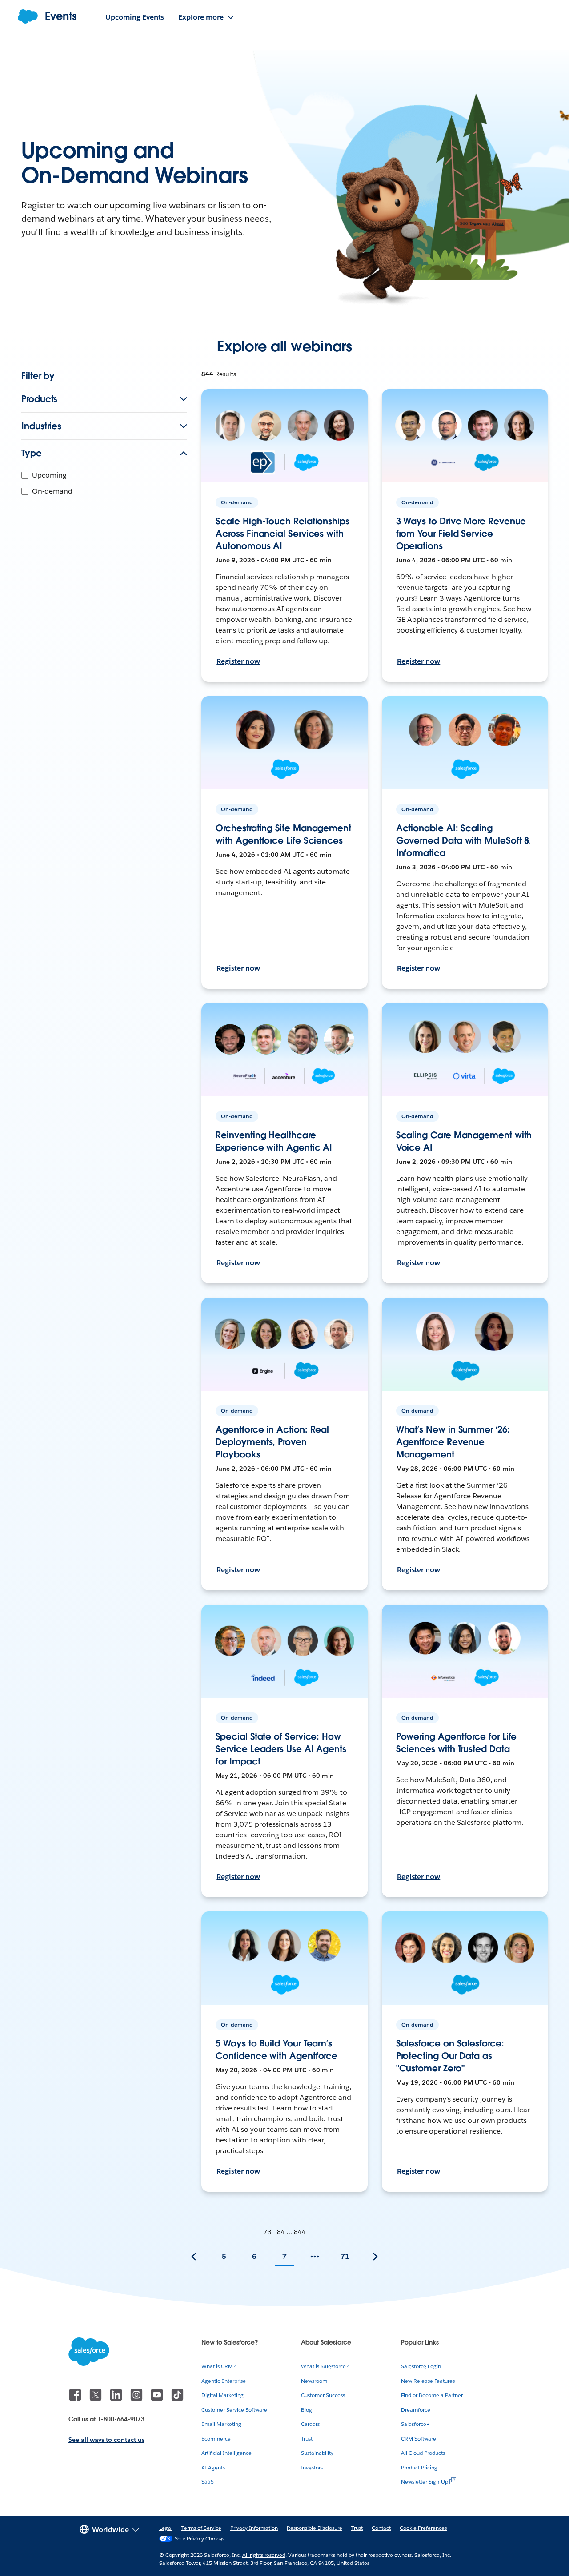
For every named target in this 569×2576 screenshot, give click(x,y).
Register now (238, 661)
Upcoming (49, 475)
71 (345, 2256)
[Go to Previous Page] (194, 2257)
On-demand (52, 491)
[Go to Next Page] (375, 2257)
